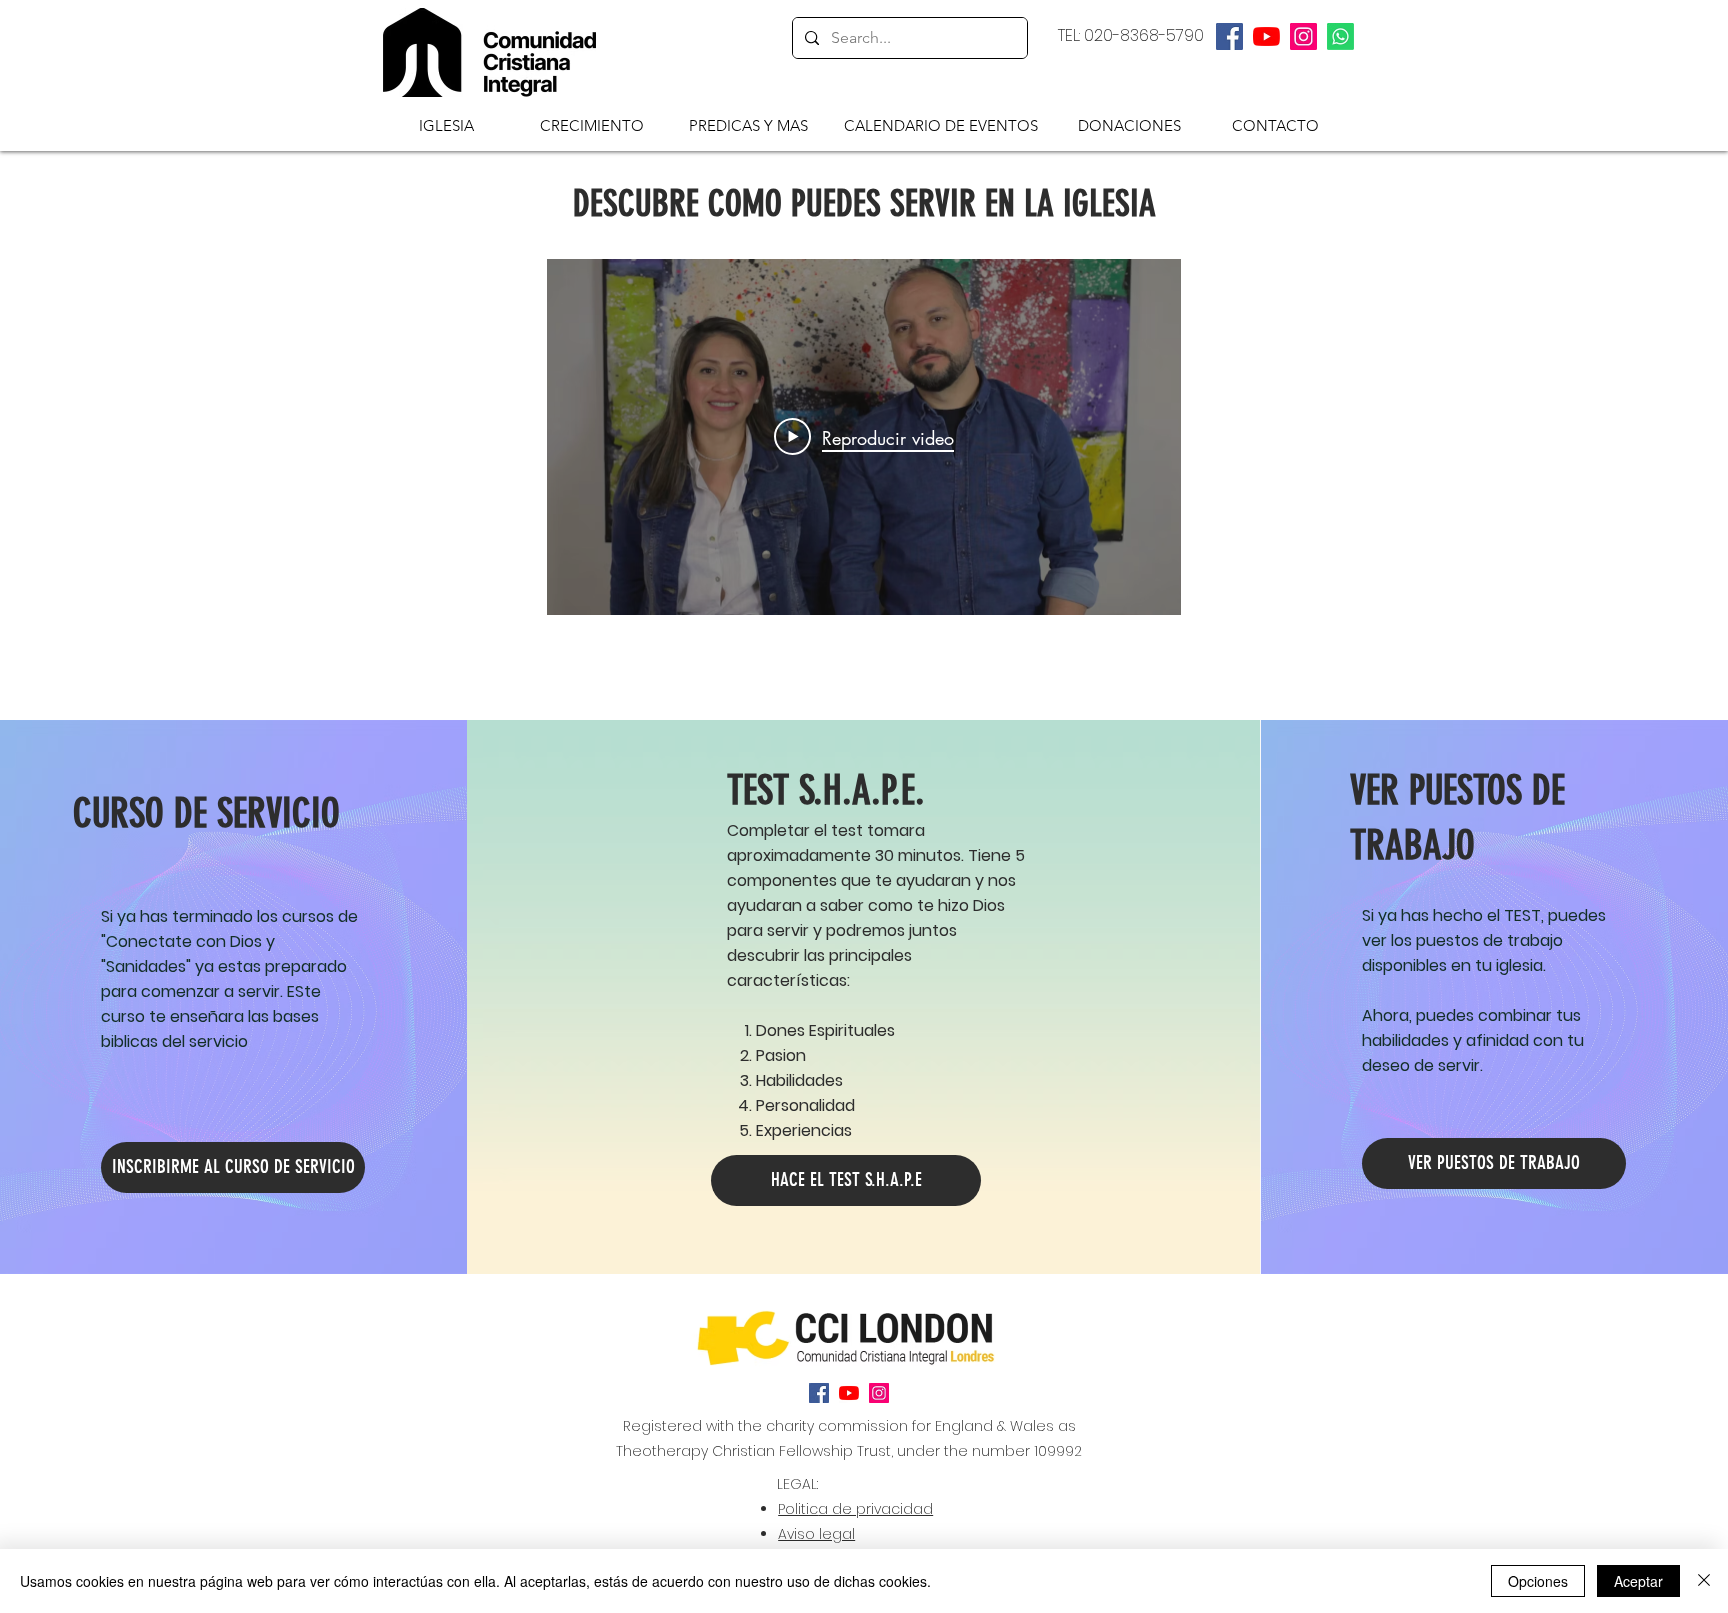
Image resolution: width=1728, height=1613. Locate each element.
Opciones (1538, 1581)
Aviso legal (816, 1534)
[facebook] (1229, 36)
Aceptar (1638, 1581)
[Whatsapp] (1340, 36)
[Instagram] (1303, 36)
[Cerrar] (1704, 1581)
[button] (446, 125)
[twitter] (1266, 36)
